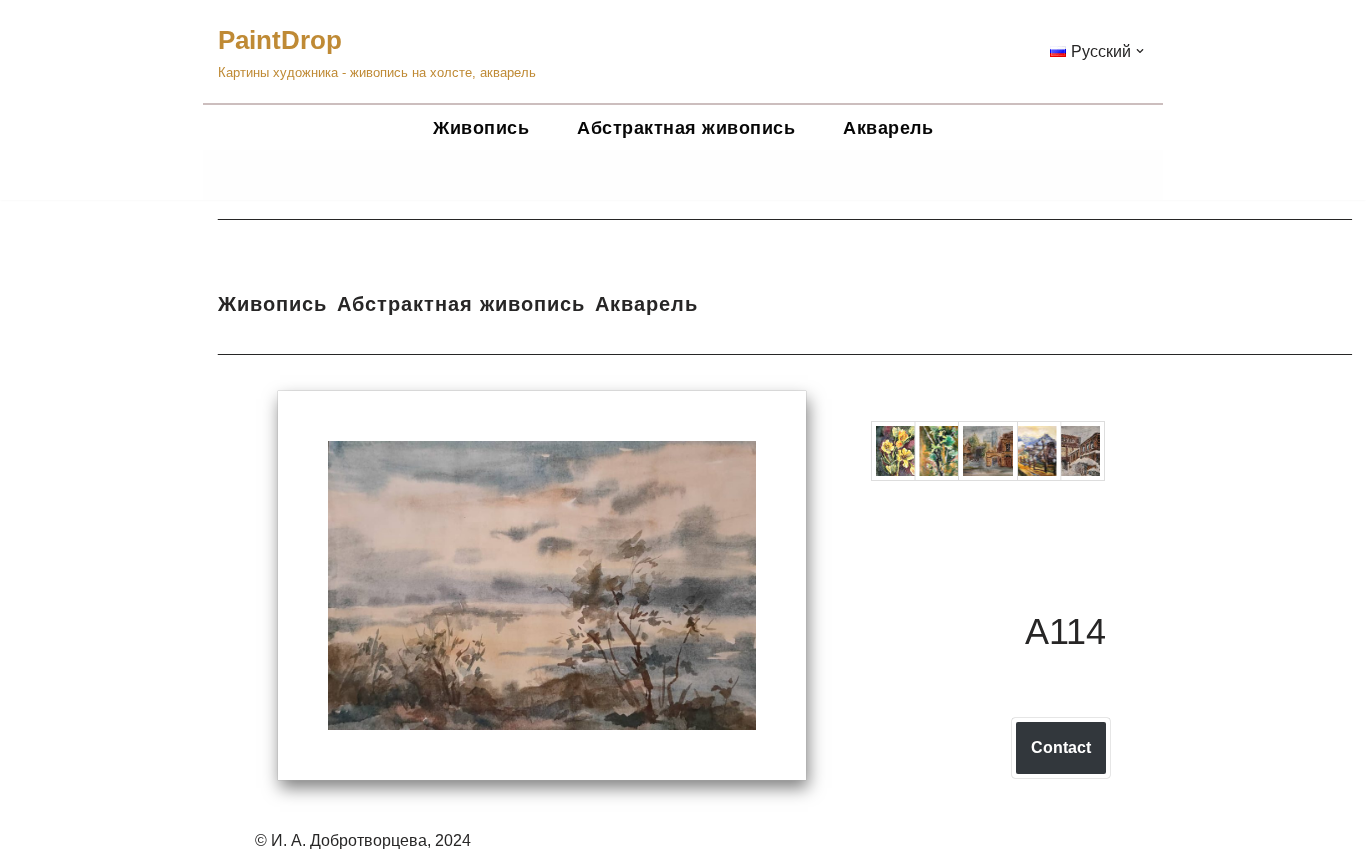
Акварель (888, 128)
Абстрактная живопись (686, 128)
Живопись (481, 128)
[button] (1140, 51)
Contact (1061, 747)
